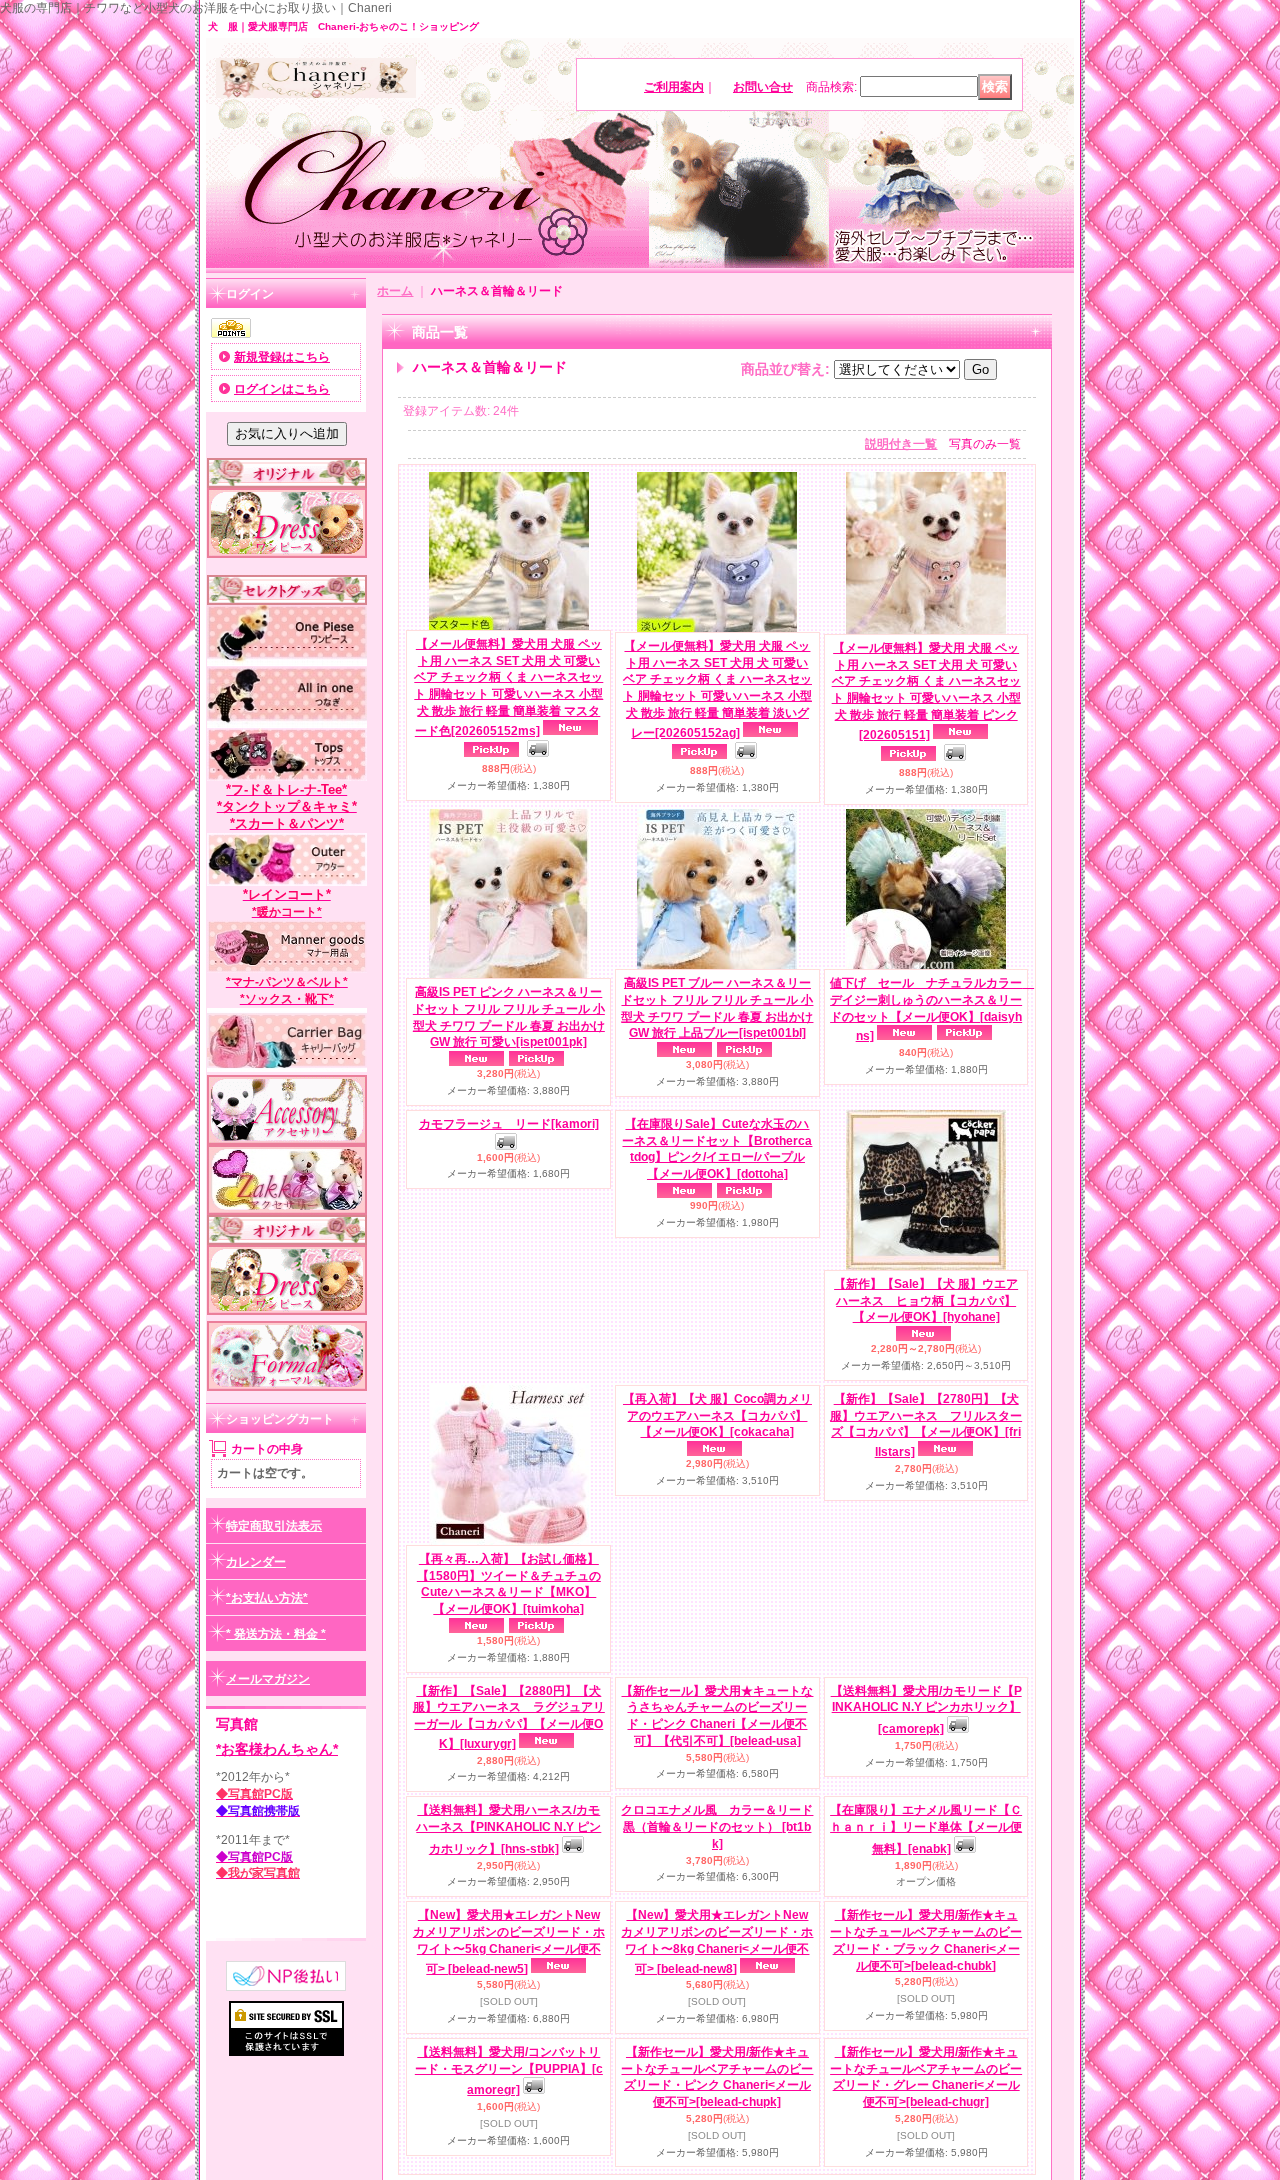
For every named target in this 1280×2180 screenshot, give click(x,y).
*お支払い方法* (267, 1598)
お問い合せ (763, 87)
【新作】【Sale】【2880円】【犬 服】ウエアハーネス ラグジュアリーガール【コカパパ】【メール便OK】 (509, 1893)
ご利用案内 (674, 87)
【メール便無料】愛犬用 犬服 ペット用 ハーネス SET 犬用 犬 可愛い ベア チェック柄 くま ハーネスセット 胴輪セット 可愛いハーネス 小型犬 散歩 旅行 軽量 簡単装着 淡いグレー (717, 689)
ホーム (395, 291)
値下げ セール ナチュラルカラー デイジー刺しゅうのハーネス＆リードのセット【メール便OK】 (932, 1009)
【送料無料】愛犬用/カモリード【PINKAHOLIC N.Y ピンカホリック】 (926, 1878)
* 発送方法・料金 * (276, 1634)
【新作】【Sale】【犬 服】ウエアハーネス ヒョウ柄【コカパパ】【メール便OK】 (926, 1301)
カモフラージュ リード (509, 1298)
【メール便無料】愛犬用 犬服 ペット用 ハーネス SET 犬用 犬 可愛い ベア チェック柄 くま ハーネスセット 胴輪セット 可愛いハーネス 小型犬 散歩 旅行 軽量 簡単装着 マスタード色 (508, 687)
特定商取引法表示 (274, 1526)
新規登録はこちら (282, 357)
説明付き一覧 (901, 444)
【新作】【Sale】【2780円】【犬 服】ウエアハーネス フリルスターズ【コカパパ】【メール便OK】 (926, 1602)
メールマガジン (268, 1679)
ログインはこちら (282, 389)
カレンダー (256, 1562)
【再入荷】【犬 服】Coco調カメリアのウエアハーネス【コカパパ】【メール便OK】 (717, 1593)
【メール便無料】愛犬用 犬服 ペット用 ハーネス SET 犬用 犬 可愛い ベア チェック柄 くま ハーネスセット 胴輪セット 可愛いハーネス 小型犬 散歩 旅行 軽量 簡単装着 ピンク (926, 691)
